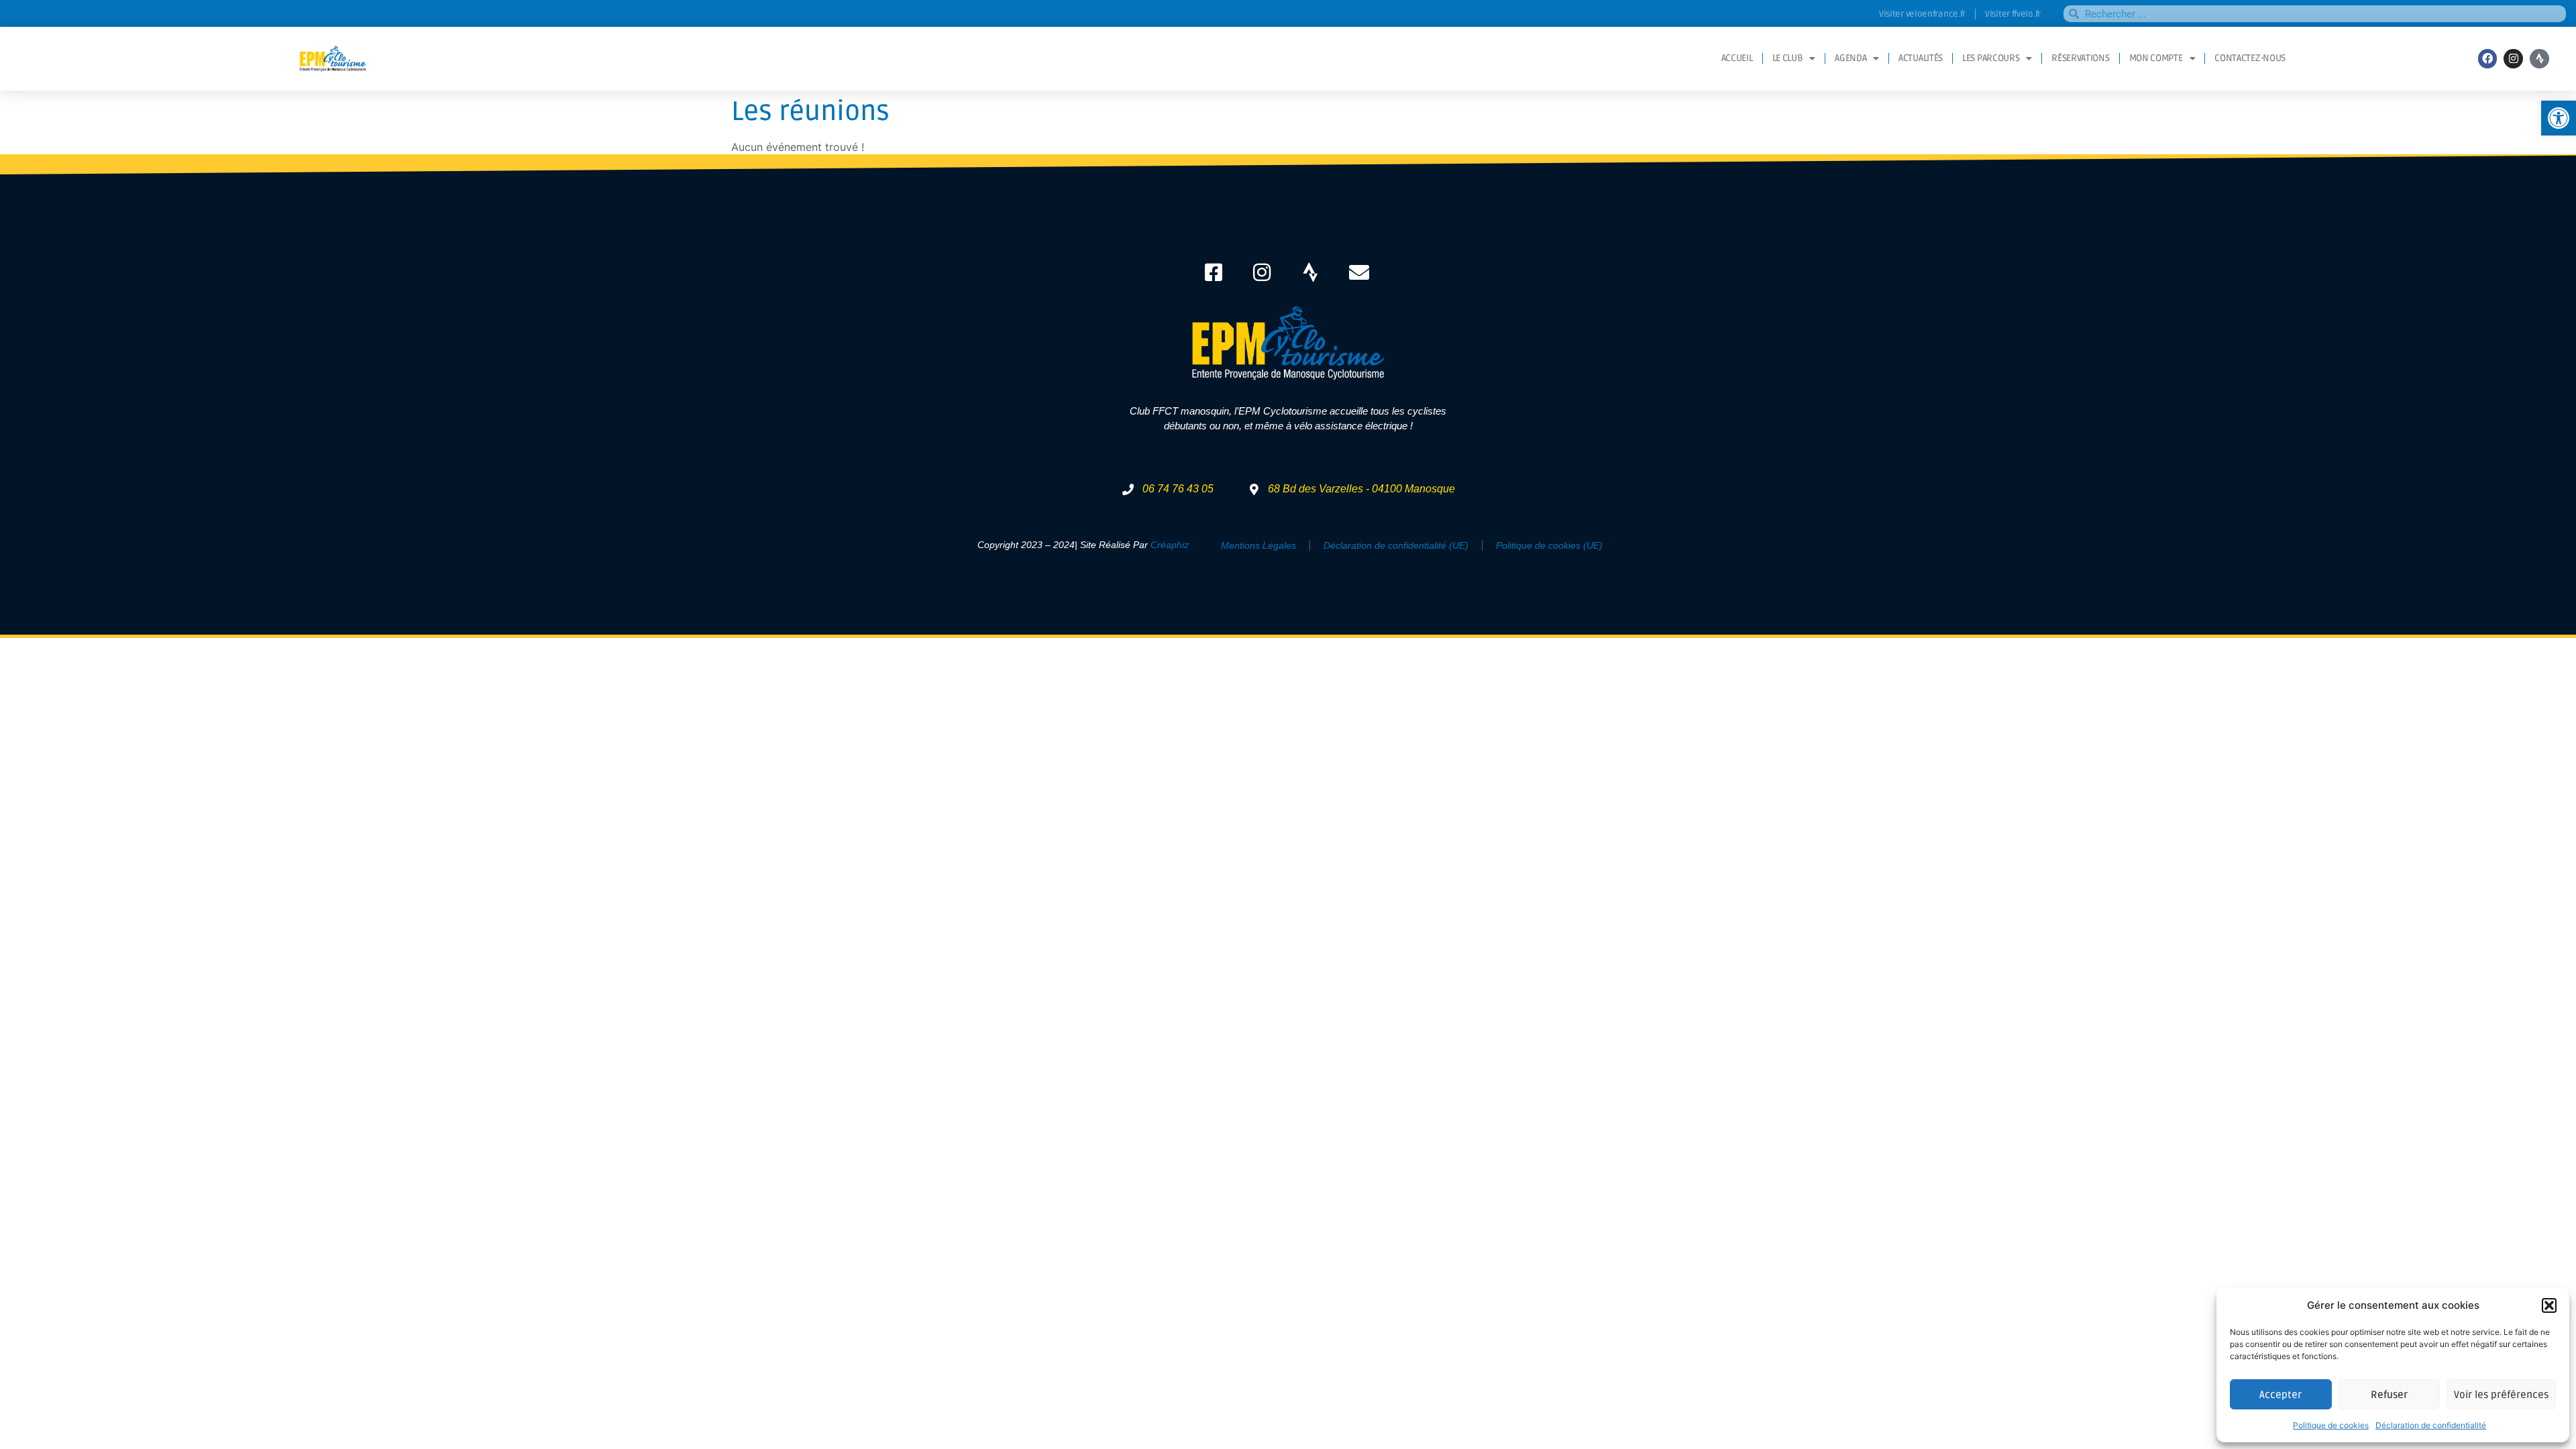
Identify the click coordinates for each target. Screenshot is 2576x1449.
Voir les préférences (2501, 1395)
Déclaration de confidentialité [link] (2431, 1425)
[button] (2549, 1305)
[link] (2559, 118)
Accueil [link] (1737, 58)
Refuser (2389, 1395)
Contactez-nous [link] (2250, 58)
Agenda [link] (1850, 58)
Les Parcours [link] (1991, 58)
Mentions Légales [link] (1258, 545)
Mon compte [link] (2156, 58)
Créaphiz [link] (1170, 545)
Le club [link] (1788, 58)
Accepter (2280, 1395)
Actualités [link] (1921, 58)
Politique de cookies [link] (2331, 1425)
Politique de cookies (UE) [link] (1549, 545)
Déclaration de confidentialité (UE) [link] (1396, 545)
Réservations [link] (2080, 58)
